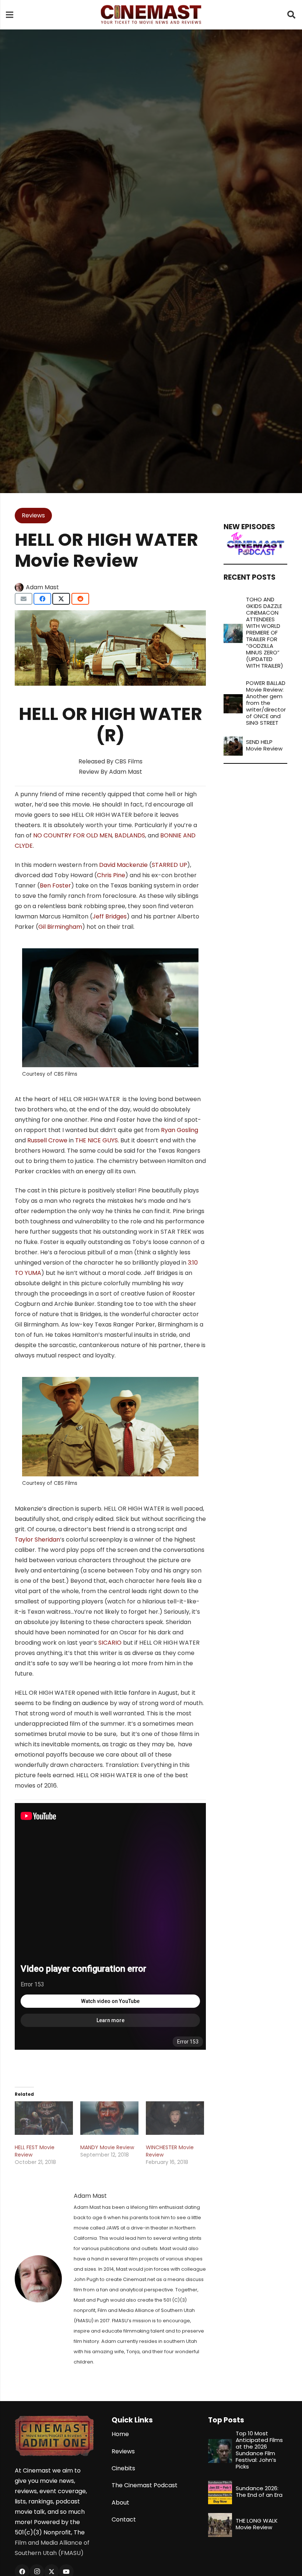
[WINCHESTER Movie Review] (175, 2118)
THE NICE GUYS (96, 1140)
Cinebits (123, 2468)
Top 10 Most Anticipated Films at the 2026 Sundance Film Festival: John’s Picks (259, 2450)
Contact (124, 2519)
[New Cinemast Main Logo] (151, 15)
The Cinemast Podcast (145, 2485)
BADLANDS (130, 835)
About (120, 2503)
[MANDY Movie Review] (109, 2118)
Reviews (123, 2451)
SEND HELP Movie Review (264, 745)
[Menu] (10, 15)
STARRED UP (169, 865)
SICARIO (110, 1643)
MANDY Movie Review (107, 2147)
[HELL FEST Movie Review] (44, 2118)
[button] (291, 15)
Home (120, 2434)
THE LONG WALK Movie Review (257, 2524)
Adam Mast (42, 587)
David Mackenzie (123, 865)
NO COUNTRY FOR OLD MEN (73, 835)
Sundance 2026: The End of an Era (259, 2491)
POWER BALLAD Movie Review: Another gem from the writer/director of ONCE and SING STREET (266, 703)
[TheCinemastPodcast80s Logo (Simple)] (255, 544)
